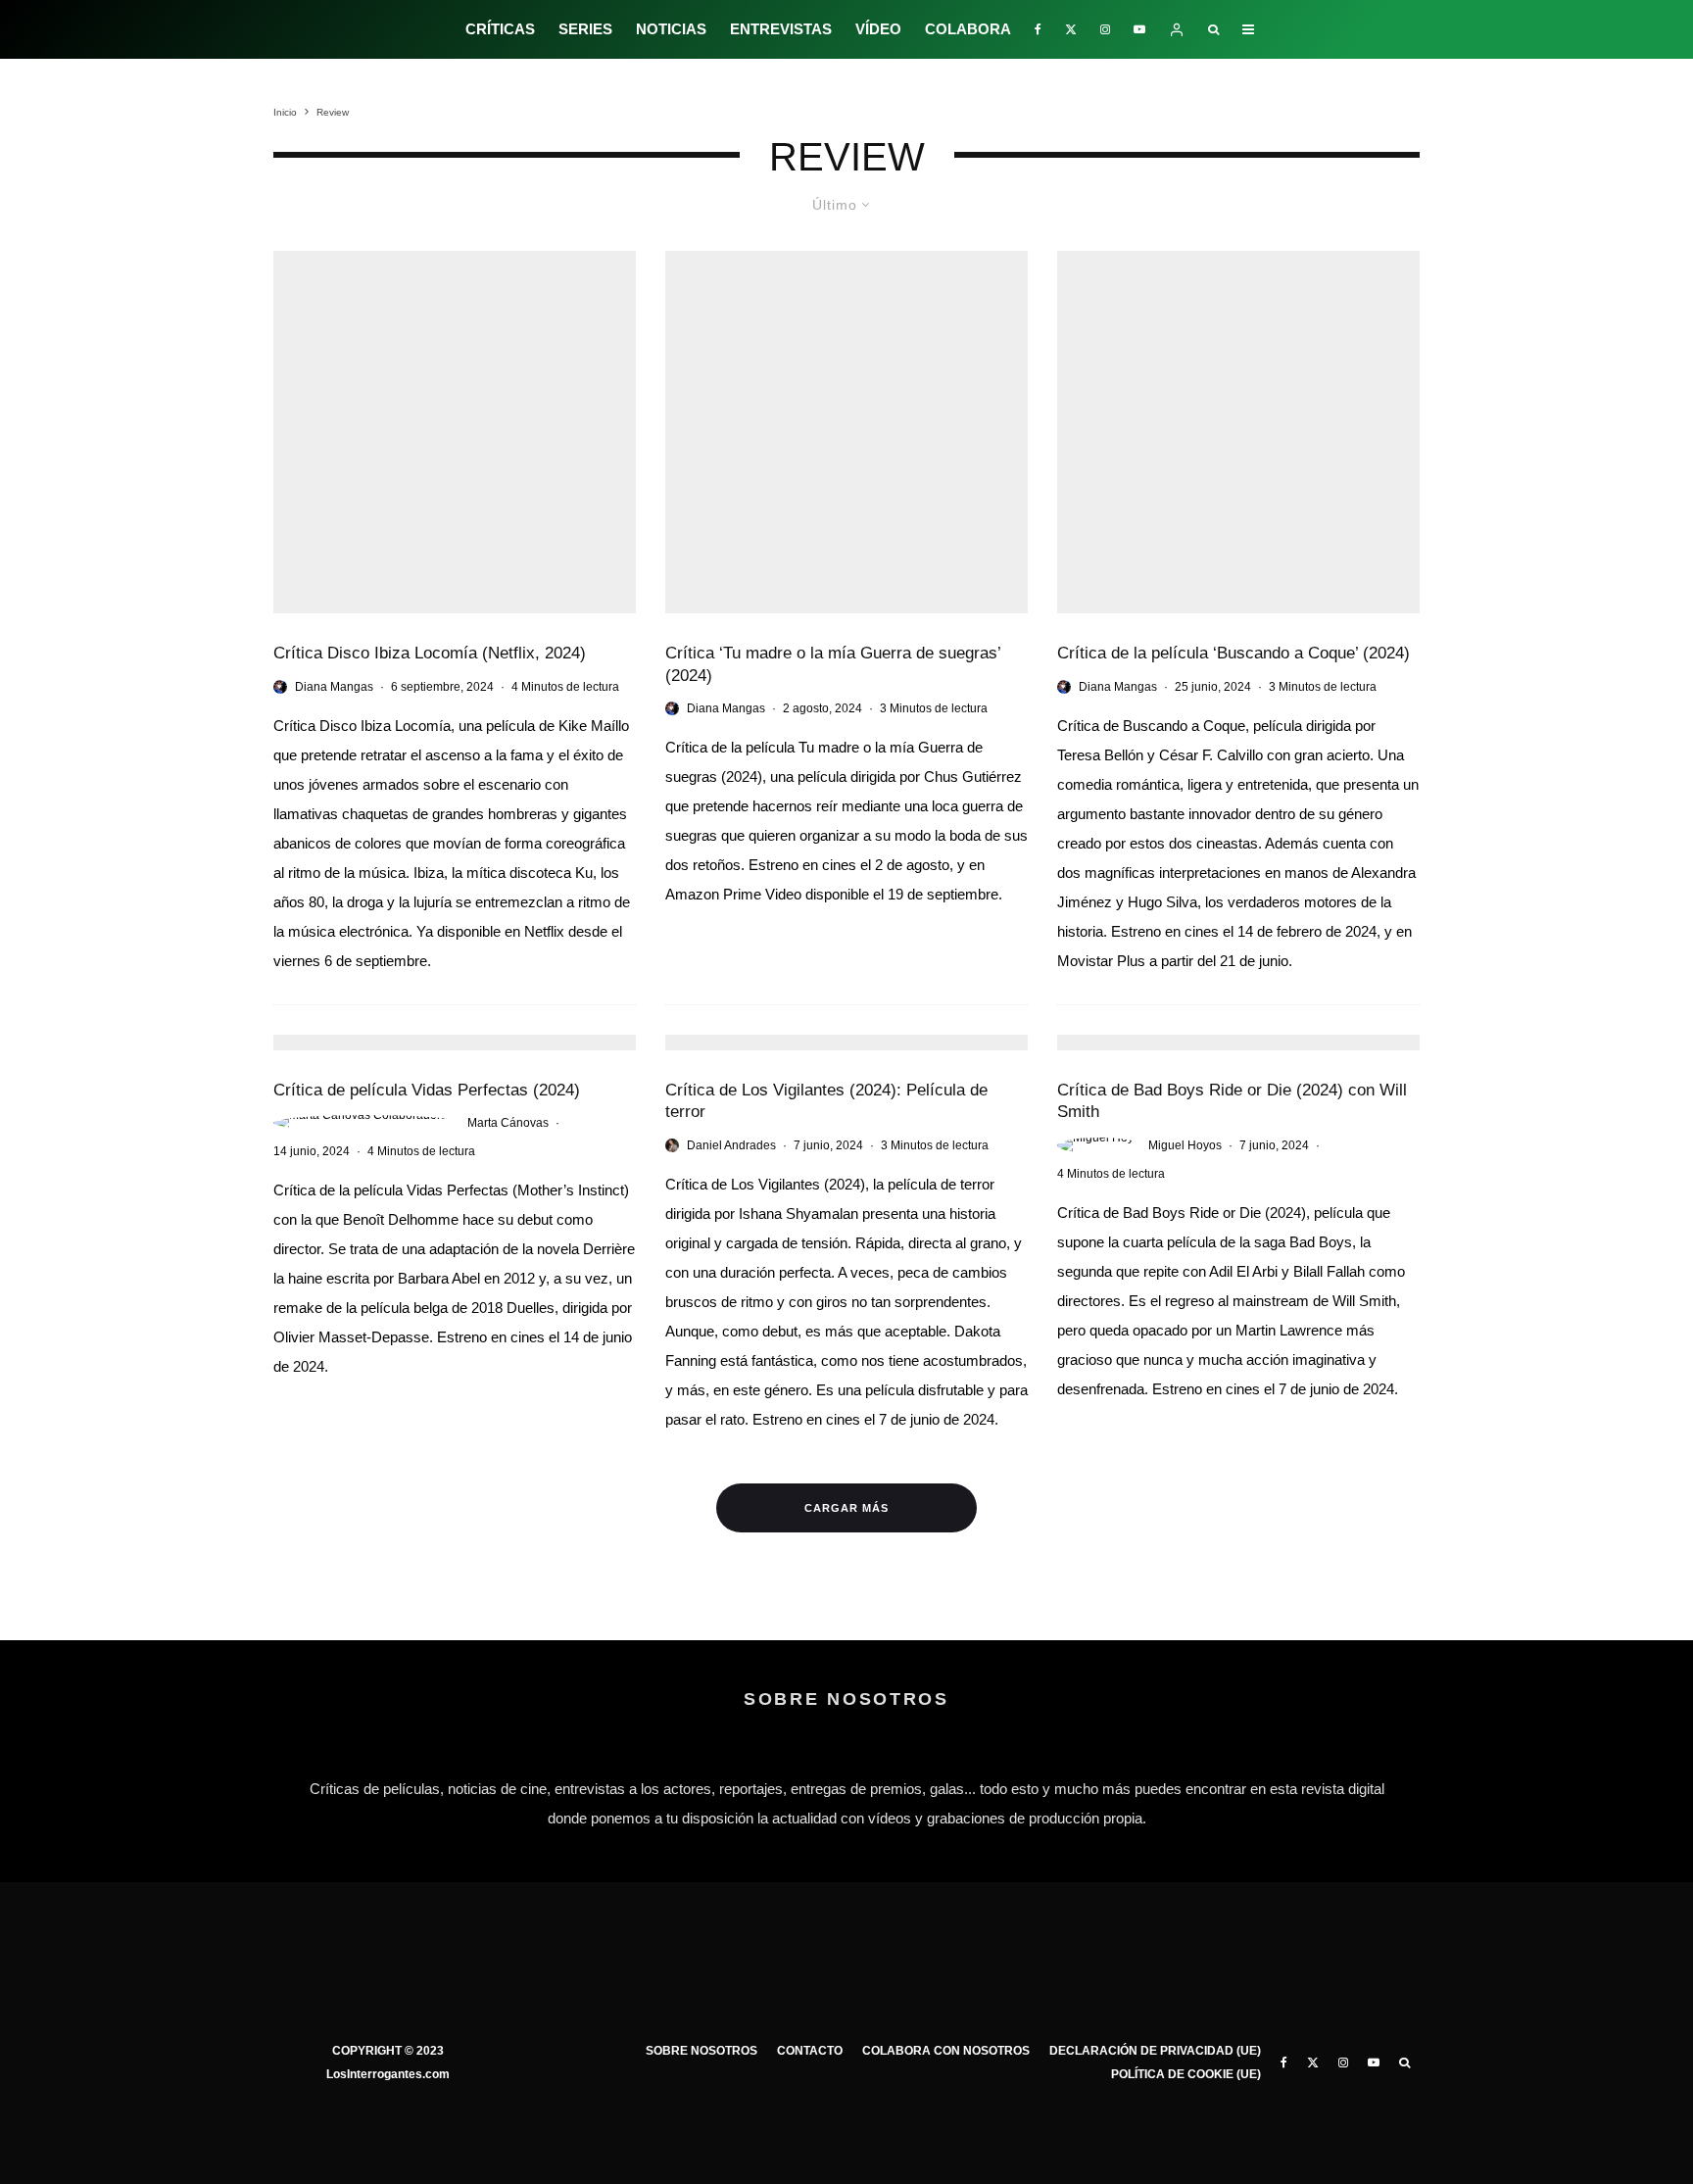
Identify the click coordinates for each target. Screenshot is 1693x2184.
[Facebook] (1038, 29)
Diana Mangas (334, 687)
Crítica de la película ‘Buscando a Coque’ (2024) (1233, 653)
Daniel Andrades (731, 1145)
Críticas (500, 29)
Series (585, 29)
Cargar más (846, 1508)
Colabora (968, 29)
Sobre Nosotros (701, 2051)
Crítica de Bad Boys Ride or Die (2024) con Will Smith (1232, 1101)
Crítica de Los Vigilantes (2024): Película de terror (826, 1101)
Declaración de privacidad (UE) (1155, 2051)
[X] (1071, 29)
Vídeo (878, 29)
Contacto (810, 2051)
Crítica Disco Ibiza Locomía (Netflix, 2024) (430, 653)
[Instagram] (1105, 29)
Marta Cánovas (508, 1123)
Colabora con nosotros (946, 2051)
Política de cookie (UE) (1186, 2074)
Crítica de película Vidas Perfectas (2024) (427, 1090)
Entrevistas (781, 29)
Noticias (671, 29)
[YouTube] (1139, 29)
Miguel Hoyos (1185, 1145)
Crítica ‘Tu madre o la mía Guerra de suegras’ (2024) (833, 664)
